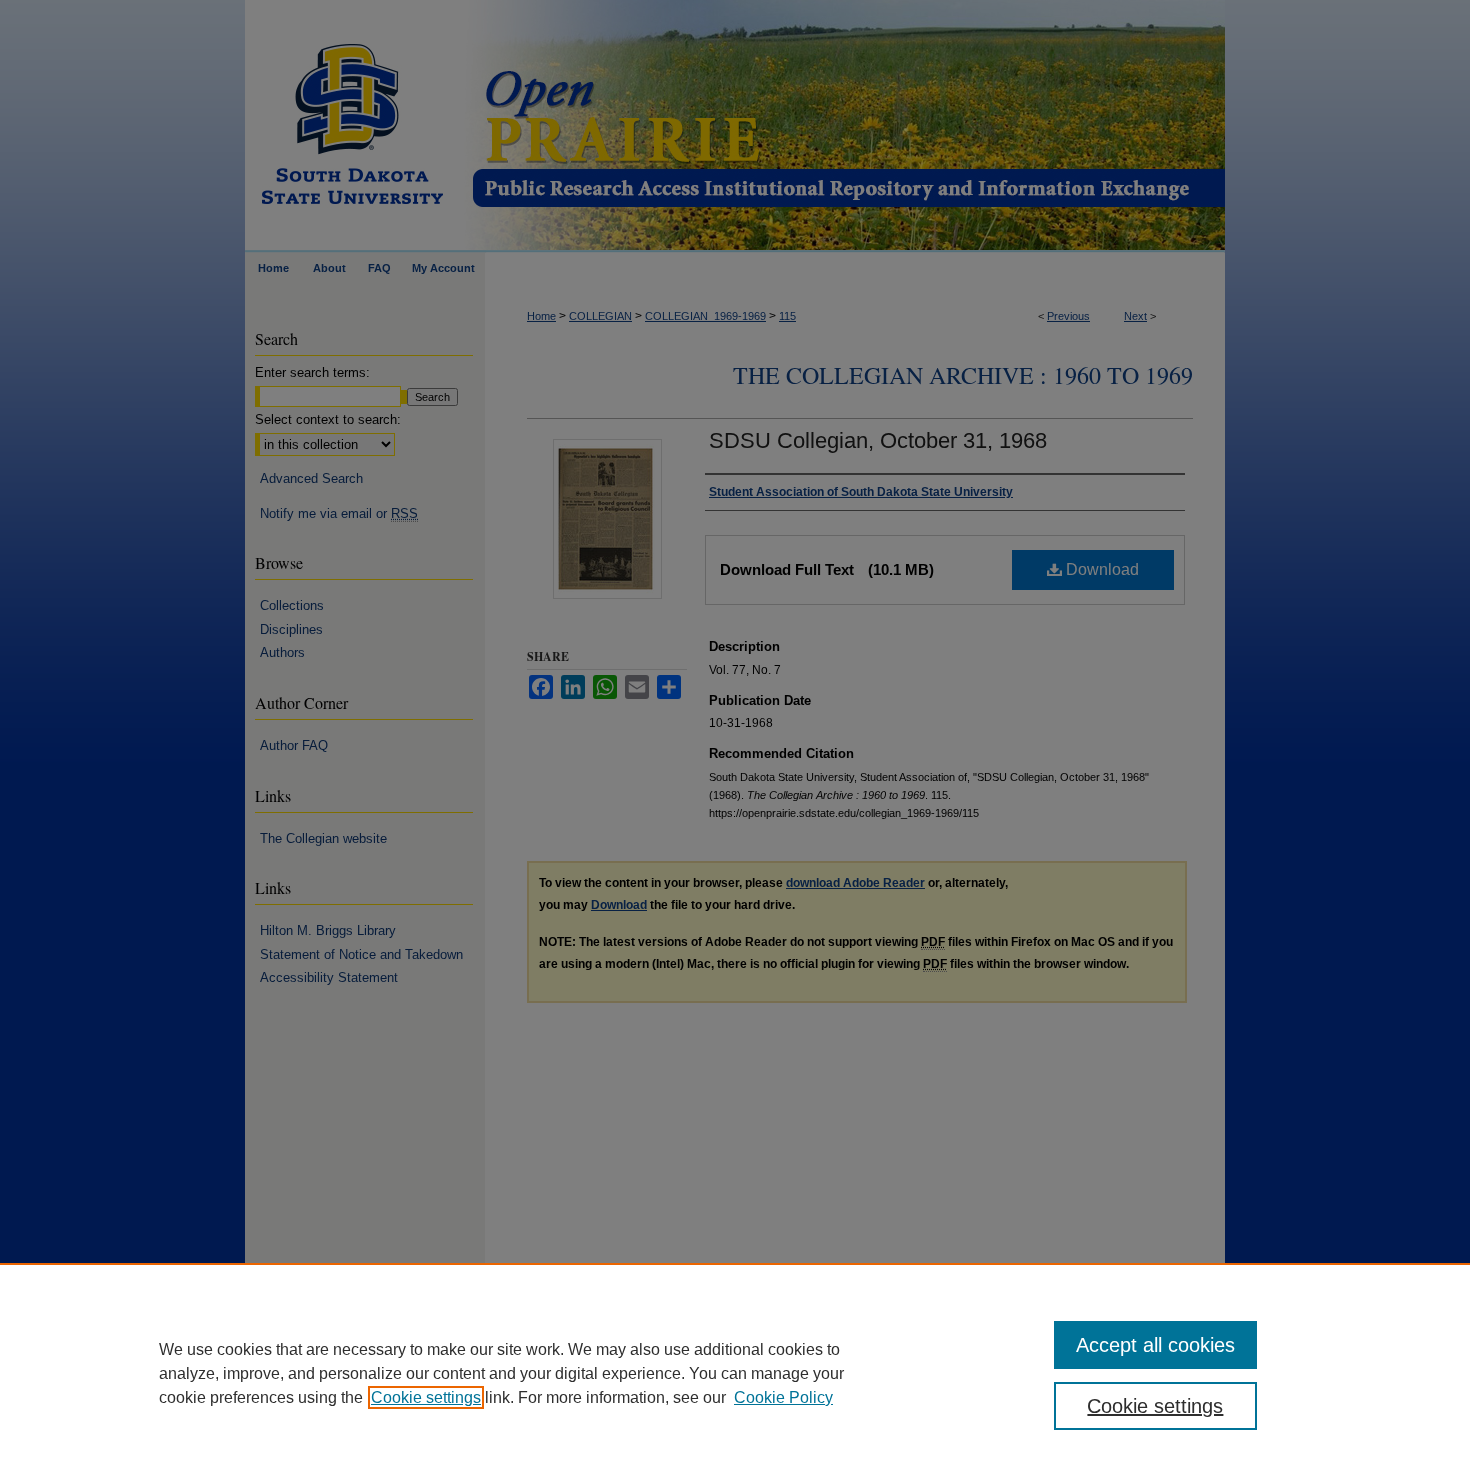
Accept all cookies (1155, 1345)
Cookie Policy (783, 1397)
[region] (735, 1373)
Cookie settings (426, 1397)
